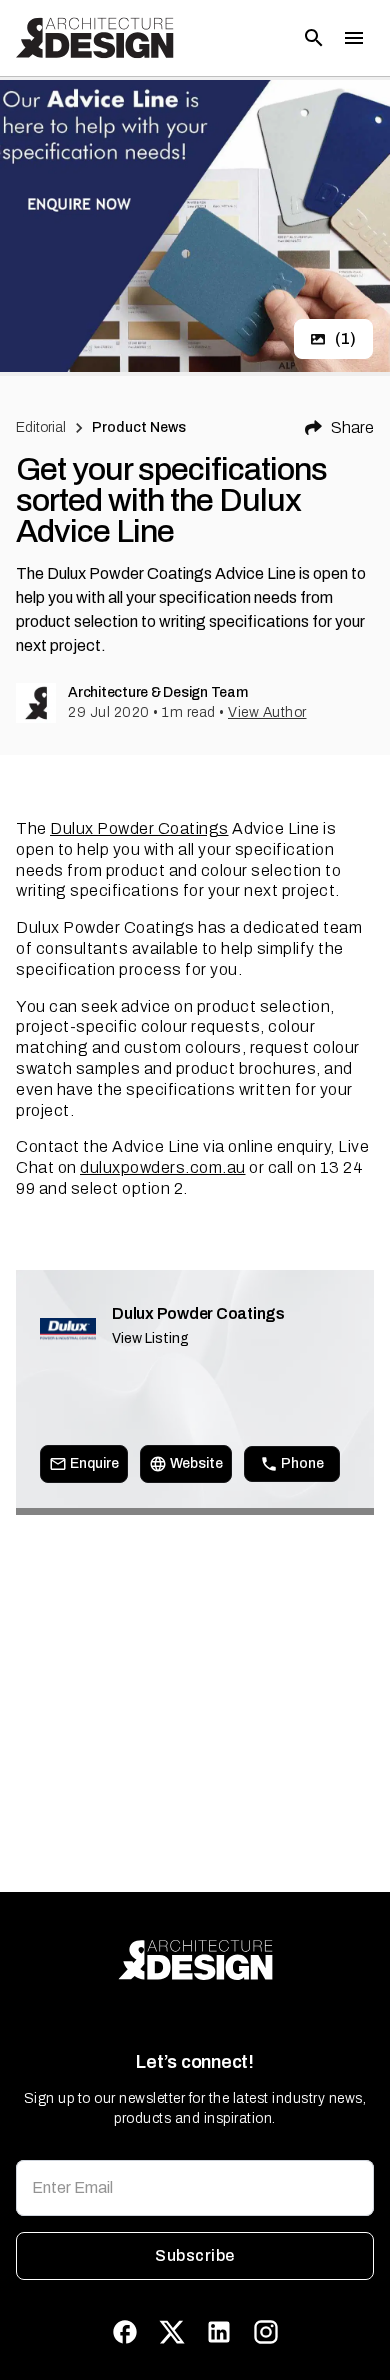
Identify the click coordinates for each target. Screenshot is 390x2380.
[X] (172, 2332)
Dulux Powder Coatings (139, 828)
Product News (139, 427)
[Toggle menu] (354, 38)
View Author (267, 712)
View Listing (150, 1338)
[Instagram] (266, 2332)
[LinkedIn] (219, 2332)
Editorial (41, 427)
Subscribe (194, 2255)
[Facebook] (125, 2332)
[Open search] (314, 38)
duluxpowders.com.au (163, 1167)
